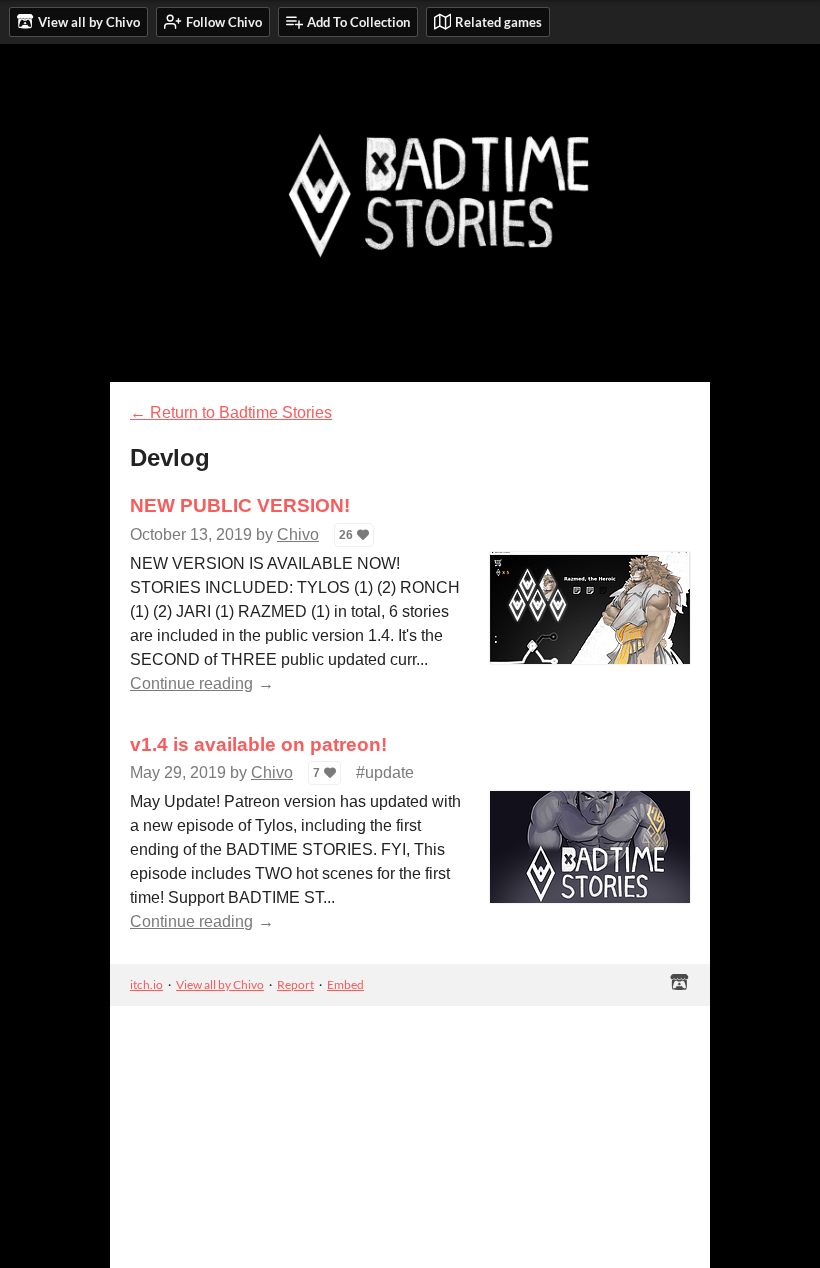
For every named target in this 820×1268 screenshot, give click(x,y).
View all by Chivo (220, 984)
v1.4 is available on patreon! (258, 744)
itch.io (146, 984)
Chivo (298, 534)
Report (295, 984)
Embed (345, 984)
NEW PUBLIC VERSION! (240, 505)
